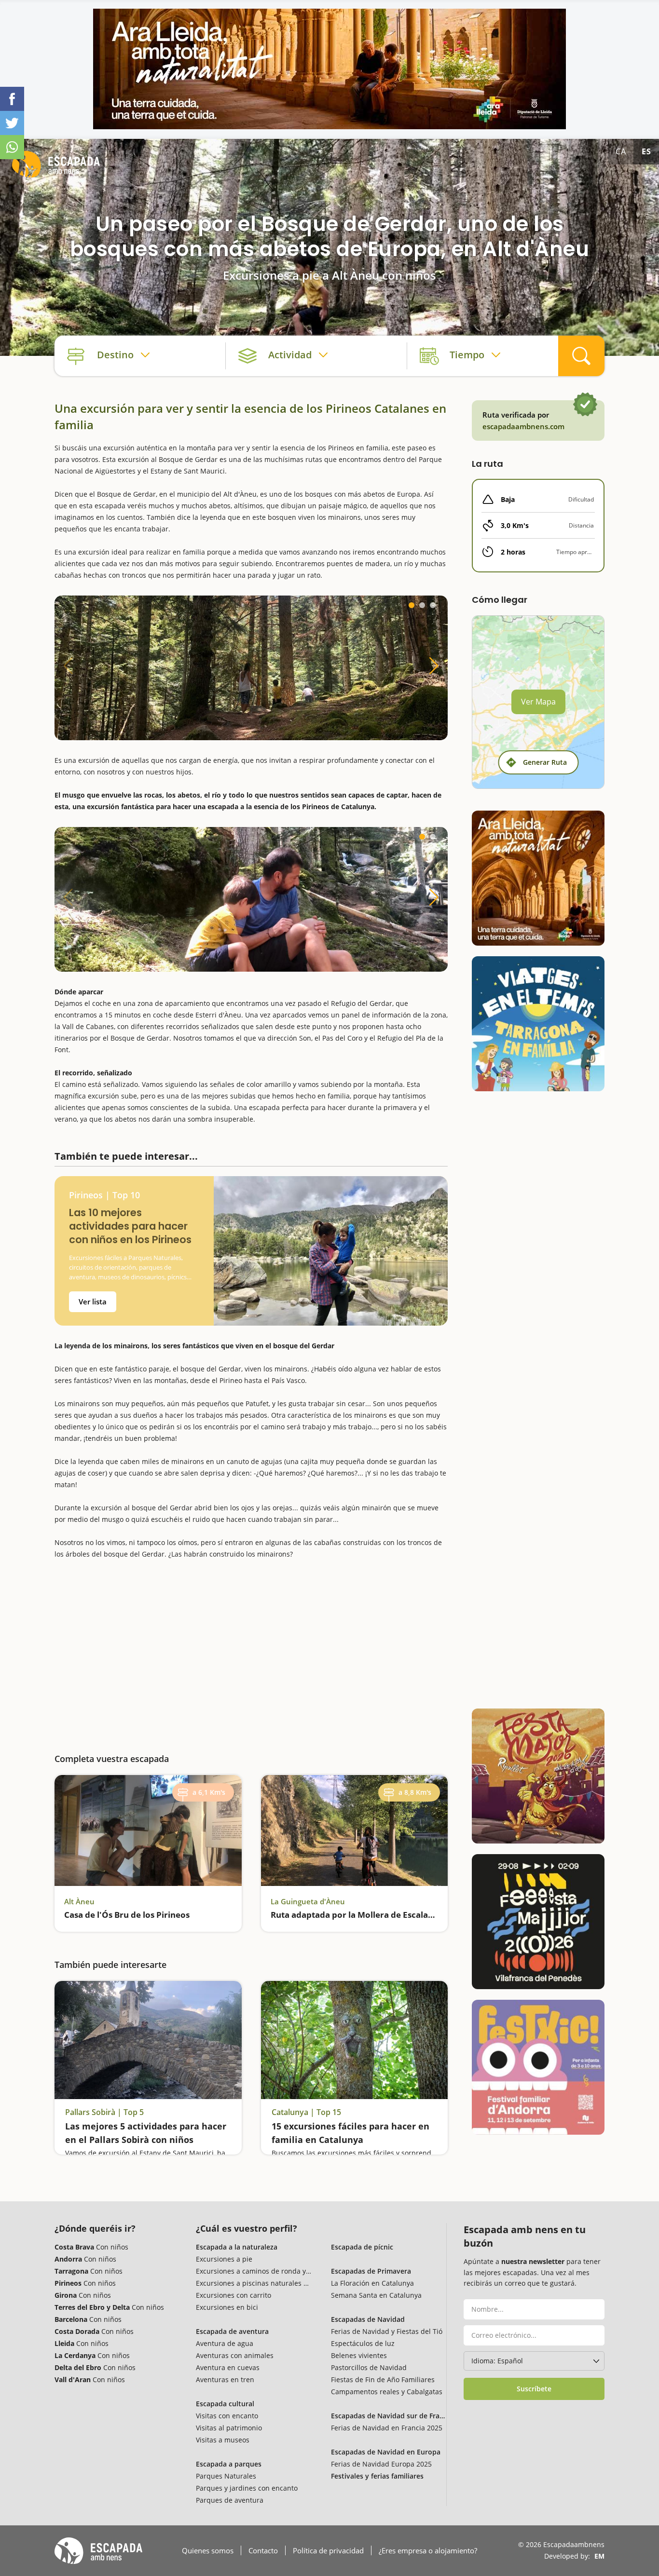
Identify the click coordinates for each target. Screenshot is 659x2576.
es (646, 151)
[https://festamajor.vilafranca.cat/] (538, 1922)
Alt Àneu (79, 1901)
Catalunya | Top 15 (306, 2112)
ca (621, 151)
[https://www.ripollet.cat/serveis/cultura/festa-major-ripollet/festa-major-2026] (538, 1776)
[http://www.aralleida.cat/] (329, 69)
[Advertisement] (251, 1650)
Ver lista (93, 1302)
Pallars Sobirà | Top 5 (104, 2112)
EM (599, 2556)
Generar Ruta (545, 762)
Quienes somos (208, 2550)
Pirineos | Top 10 (104, 1195)
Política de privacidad (328, 2550)
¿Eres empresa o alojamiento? (428, 2550)
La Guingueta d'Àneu (308, 1901)
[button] (412, 605)
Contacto (263, 2550)
